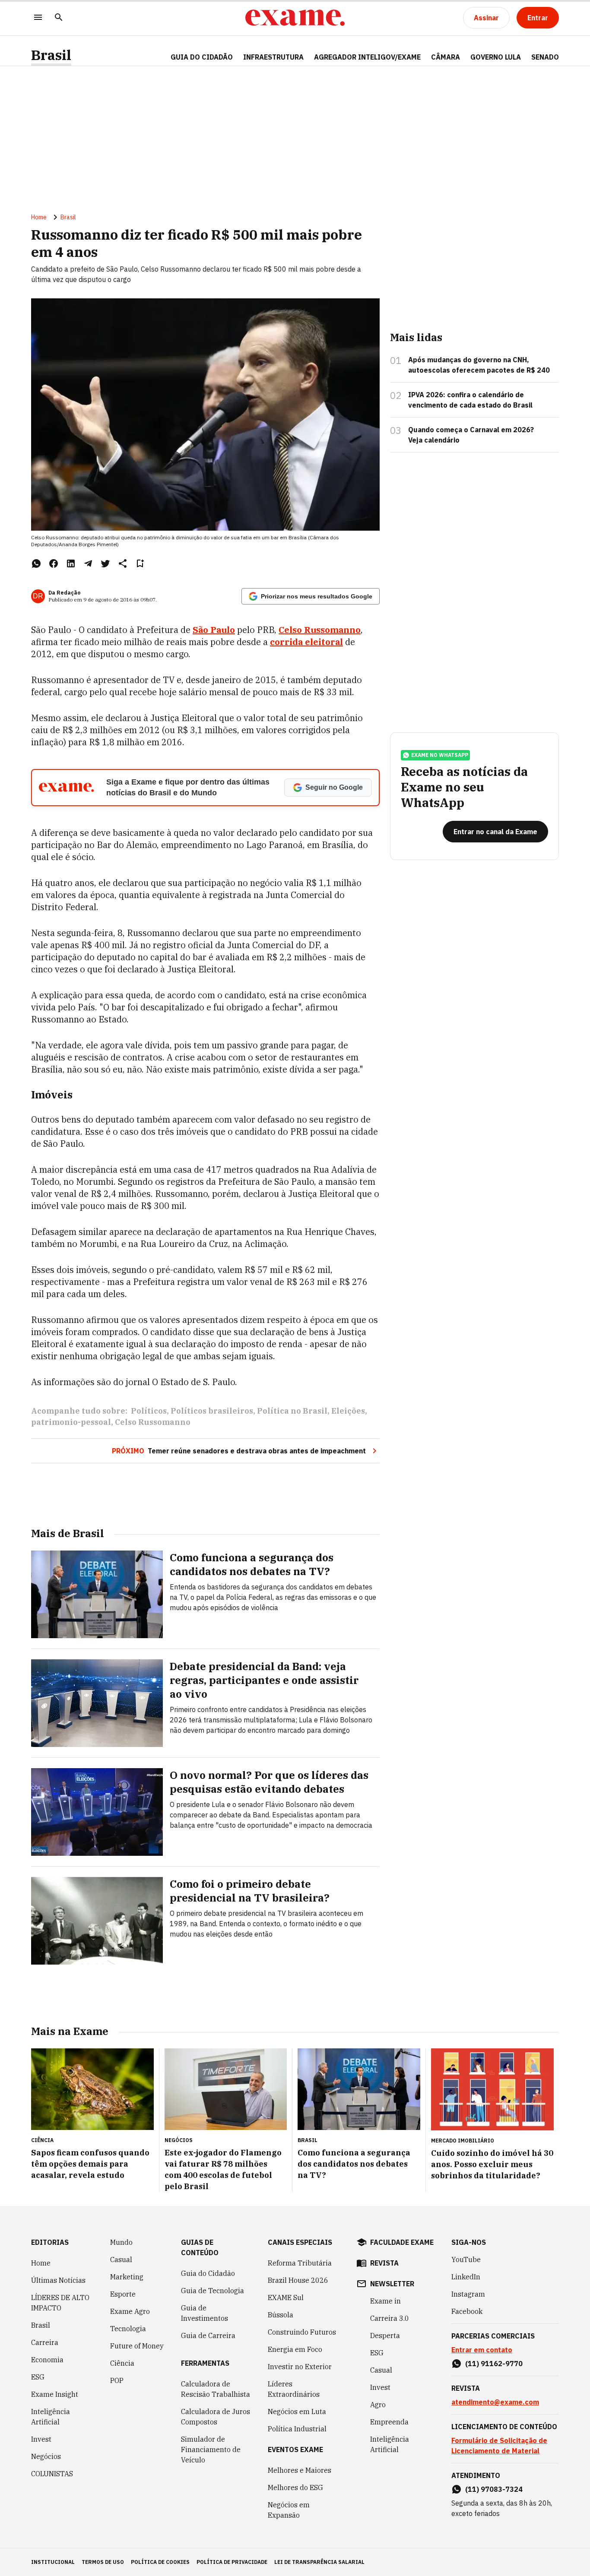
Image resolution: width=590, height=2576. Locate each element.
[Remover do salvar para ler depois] (140, 563)
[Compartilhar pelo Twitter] (105, 563)
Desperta (385, 2335)
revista (384, 2263)
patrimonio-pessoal (71, 1422)
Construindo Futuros (302, 2332)
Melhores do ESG (295, 2487)
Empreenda (389, 2422)
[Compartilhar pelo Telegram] (88, 563)
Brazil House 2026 (298, 2280)
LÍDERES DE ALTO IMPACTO (60, 2303)
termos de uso (103, 2562)
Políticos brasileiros (212, 1411)
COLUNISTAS (52, 2474)
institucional (53, 2562)
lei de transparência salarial (319, 2562)
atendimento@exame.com (495, 2402)
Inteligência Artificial (51, 2417)
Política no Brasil (292, 1411)
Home (39, 217)
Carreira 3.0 (390, 2318)
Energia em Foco (295, 2349)
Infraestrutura (273, 57)
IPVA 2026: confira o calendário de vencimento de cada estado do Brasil (470, 400)
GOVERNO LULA (496, 57)
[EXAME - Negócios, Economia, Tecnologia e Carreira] (295, 18)
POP (117, 2380)
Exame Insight (55, 2394)
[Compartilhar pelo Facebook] (54, 563)
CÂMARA (446, 57)
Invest (41, 2439)
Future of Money (137, 2346)
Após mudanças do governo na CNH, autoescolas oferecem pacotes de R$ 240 (479, 365)
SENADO (545, 57)
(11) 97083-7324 (494, 2489)
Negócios (46, 2456)
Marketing (127, 2277)
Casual (121, 2260)
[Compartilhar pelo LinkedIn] (71, 563)
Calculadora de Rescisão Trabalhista (216, 2389)
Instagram (468, 2294)
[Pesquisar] (59, 18)
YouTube (466, 2260)
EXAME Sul (286, 2298)
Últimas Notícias (58, 2280)
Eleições (348, 1411)
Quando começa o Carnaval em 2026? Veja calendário (471, 435)
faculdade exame (402, 2242)
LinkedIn (466, 2277)
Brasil (51, 55)
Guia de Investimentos (205, 2313)
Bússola (281, 2315)
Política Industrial (297, 2429)
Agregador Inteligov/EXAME (367, 57)
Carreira (45, 2342)
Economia (47, 2360)
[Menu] (38, 18)
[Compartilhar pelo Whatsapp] (36, 563)
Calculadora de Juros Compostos (216, 2417)
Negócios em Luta (297, 2411)
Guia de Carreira (208, 2335)
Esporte (123, 2294)
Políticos (149, 1411)
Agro (378, 2405)
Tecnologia (128, 2329)
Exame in (385, 2301)
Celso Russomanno (153, 1422)
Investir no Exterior (300, 2367)
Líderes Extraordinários (294, 2389)
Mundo (121, 2242)
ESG (38, 2377)
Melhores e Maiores (300, 2470)
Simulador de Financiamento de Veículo (211, 2449)
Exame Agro (130, 2311)
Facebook (467, 2311)
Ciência (122, 2363)
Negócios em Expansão (289, 2510)
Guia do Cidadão (202, 57)
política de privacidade (232, 2562)
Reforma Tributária (300, 2263)
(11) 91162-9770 (494, 2364)
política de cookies (160, 2562)
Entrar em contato (482, 2350)
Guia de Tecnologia (213, 2291)
